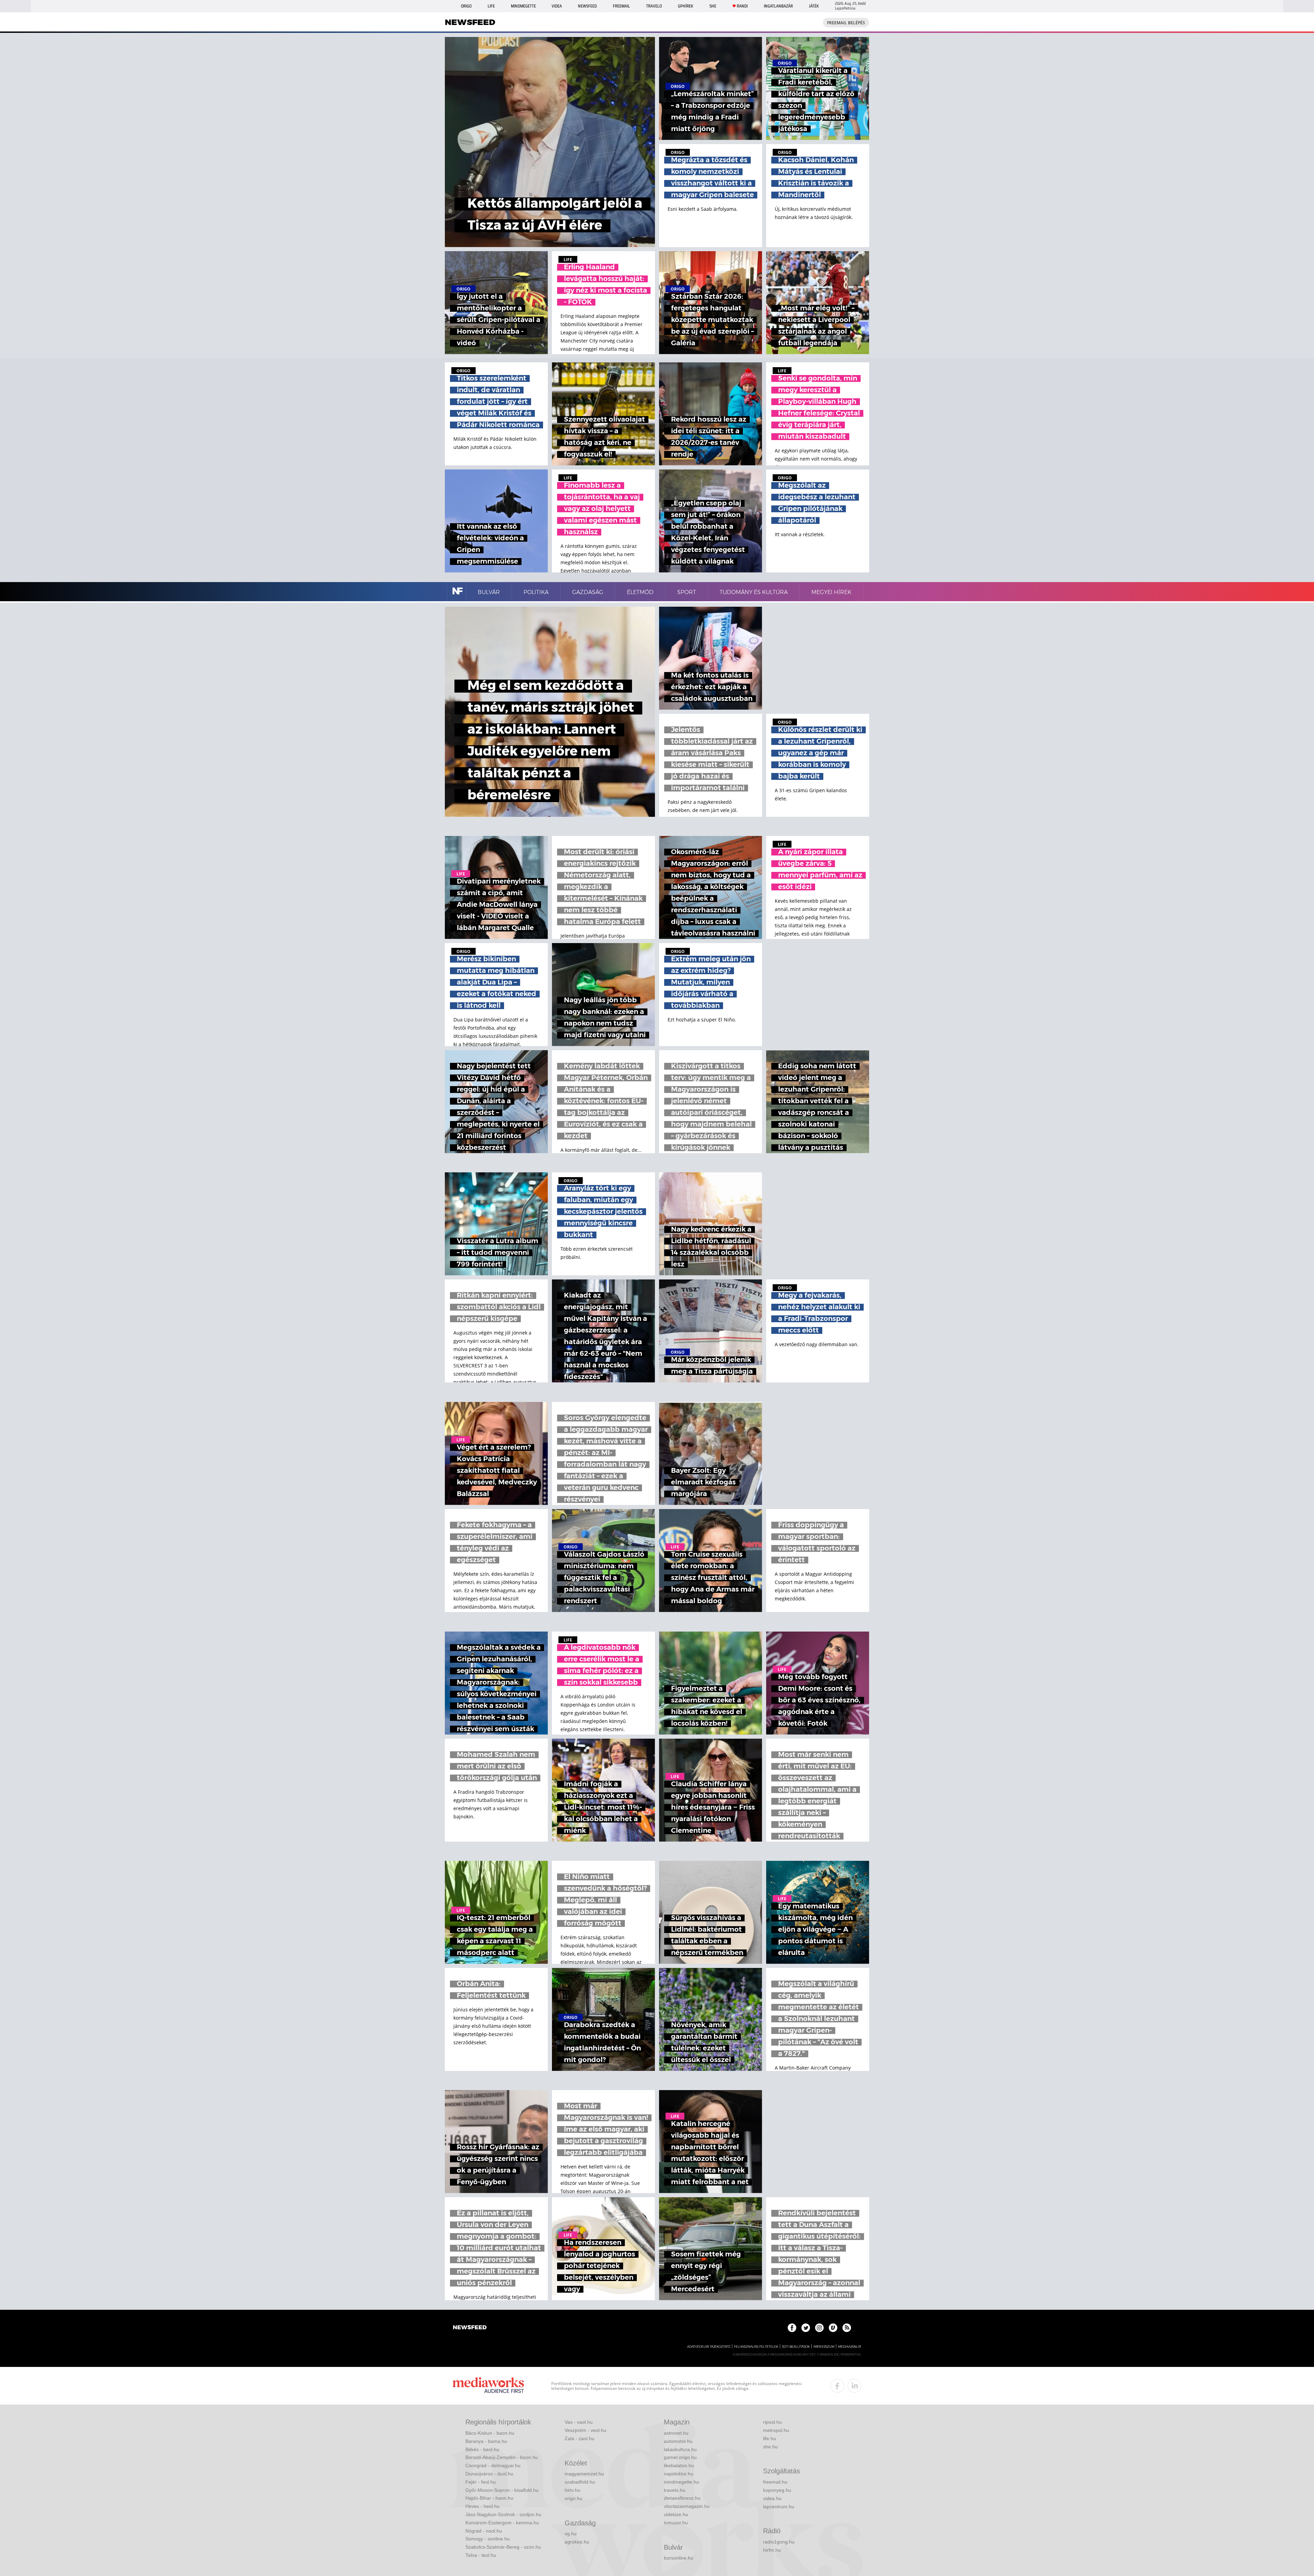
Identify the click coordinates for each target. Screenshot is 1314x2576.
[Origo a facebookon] (792, 2328)
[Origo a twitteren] (806, 2328)
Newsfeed (587, 6)
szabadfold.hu (580, 2482)
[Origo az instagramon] (819, 2328)
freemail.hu (775, 2482)
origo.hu (574, 2498)
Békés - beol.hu (482, 2449)
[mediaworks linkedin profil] (854, 2386)
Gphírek (686, 6)
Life (491, 6)
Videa (557, 6)
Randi (742, 6)
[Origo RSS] (847, 2328)
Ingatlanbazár (778, 6)
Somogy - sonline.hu (488, 2539)
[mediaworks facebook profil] (837, 2386)
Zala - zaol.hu (579, 2438)
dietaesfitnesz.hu (682, 2498)
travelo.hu (675, 2490)
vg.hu (571, 2534)
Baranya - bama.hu (486, 2441)
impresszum (824, 2347)
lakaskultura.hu (680, 2449)
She (713, 6)
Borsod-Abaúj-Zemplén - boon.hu (502, 2457)
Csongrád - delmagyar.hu (493, 2465)
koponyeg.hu (777, 2490)
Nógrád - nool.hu (484, 2531)
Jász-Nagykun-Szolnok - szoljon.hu (503, 2514)
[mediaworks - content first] (488, 2386)
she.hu (770, 2447)
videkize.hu (676, 2514)
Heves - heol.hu (482, 2506)
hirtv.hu (572, 2490)
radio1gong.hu (779, 2542)
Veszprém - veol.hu (585, 2430)
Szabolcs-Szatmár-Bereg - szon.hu (503, 2547)
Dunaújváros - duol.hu (489, 2474)
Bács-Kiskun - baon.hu (490, 2433)
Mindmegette (523, 6)
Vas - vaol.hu (579, 2422)
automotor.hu (678, 2441)
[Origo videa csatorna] (833, 2328)
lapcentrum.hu (779, 2507)
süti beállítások (796, 2347)
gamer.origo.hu (680, 2457)
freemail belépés (846, 23)
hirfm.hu (772, 2550)
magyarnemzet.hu (584, 2474)
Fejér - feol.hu (481, 2482)
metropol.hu (776, 2430)
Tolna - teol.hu (481, 2555)
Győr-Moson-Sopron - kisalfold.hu (502, 2490)
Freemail (621, 6)
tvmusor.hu (676, 2523)
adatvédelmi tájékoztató (709, 2347)
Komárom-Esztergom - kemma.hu (502, 2523)
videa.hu (772, 2498)
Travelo (654, 6)
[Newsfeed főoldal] (470, 2328)
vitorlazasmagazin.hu (687, 2506)
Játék (814, 6)
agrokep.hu (577, 2542)
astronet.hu (676, 2433)
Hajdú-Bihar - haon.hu (489, 2498)
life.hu (770, 2438)
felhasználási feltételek (756, 2347)
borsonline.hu (679, 2558)
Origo (466, 6)
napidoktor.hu (679, 2474)
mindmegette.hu (681, 2482)
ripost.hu (772, 2422)
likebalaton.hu (679, 2465)
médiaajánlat (850, 2347)
